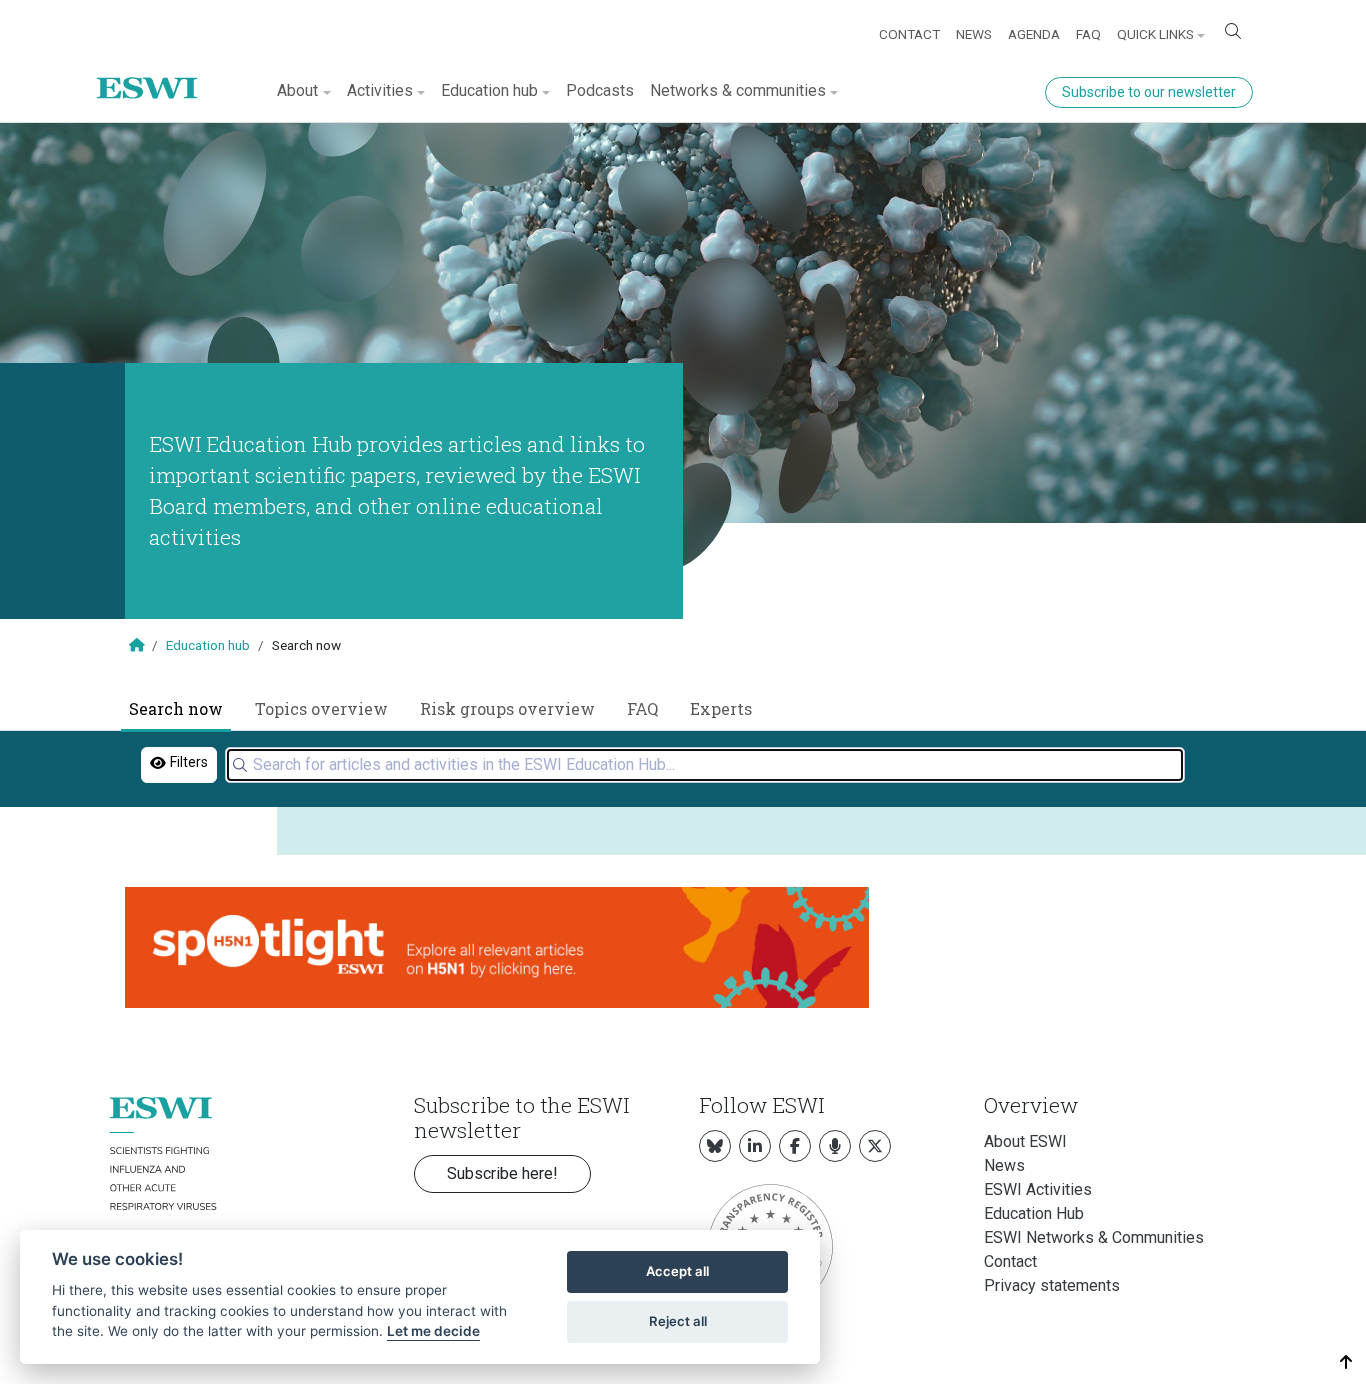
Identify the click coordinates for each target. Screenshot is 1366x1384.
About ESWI (1025, 1141)
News (974, 34)
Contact (909, 34)
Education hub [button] (489, 90)
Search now (176, 708)
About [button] (297, 90)
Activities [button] (380, 90)
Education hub (208, 645)
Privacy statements (1052, 1285)
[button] (1346, 1362)
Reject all (678, 1321)
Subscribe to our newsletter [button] (1149, 92)
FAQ (1088, 34)
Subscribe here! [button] (502, 1173)
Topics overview (321, 708)
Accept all (677, 1271)
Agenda (1034, 34)
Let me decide (433, 1331)
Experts (721, 708)
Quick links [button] (1155, 34)
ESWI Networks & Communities (1094, 1237)
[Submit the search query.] (240, 765)
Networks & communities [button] (738, 90)
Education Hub (1034, 1213)
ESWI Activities (1038, 1189)
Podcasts (600, 90)
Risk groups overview (507, 708)
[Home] (155, 73)
